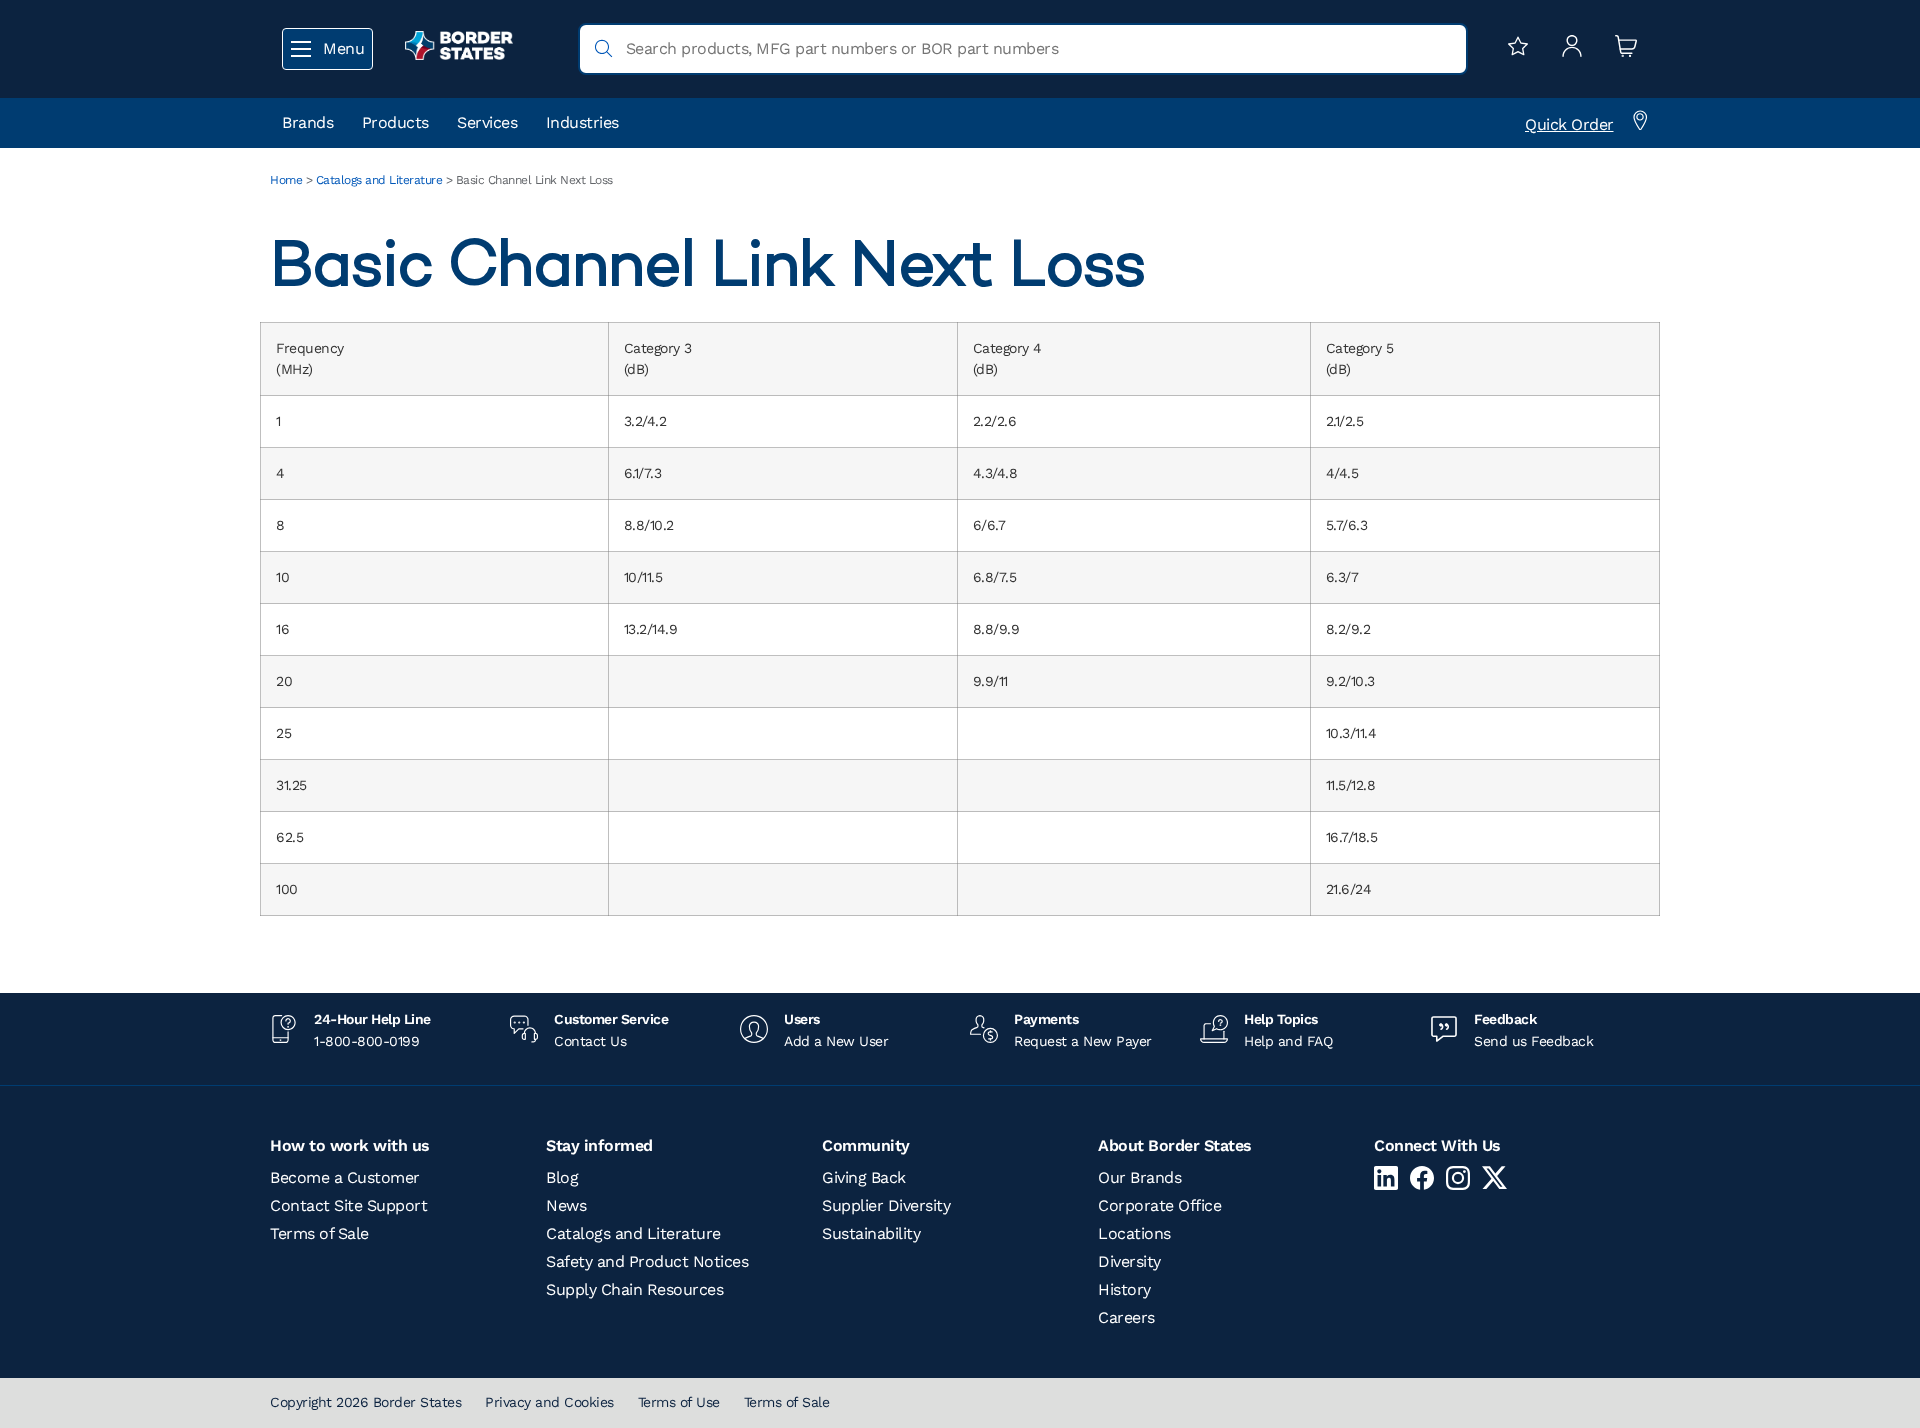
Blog (562, 1177)
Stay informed (599, 1145)
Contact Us (590, 1041)
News (566, 1205)
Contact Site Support (348, 1205)
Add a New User (836, 1041)
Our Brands (1139, 1177)
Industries (582, 122)
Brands (307, 122)
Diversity (1129, 1261)
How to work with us (350, 1145)
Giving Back (864, 1177)
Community (866, 1145)
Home (286, 180)
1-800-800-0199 (366, 1041)
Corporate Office (1159, 1205)
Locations (1134, 1233)
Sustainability (871, 1233)
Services (487, 122)
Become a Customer (345, 1177)
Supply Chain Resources (634, 1289)
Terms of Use (679, 1402)
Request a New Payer (1083, 1041)
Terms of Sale (319, 1233)
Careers (1126, 1317)
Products (395, 122)
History (1124, 1289)
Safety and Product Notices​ (647, 1261)
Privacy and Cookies (549, 1402)
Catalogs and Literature (379, 180)
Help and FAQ (1288, 1041)
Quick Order (1569, 124)
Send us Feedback (1533, 1041)
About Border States (1175, 1145)
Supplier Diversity (886, 1205)
